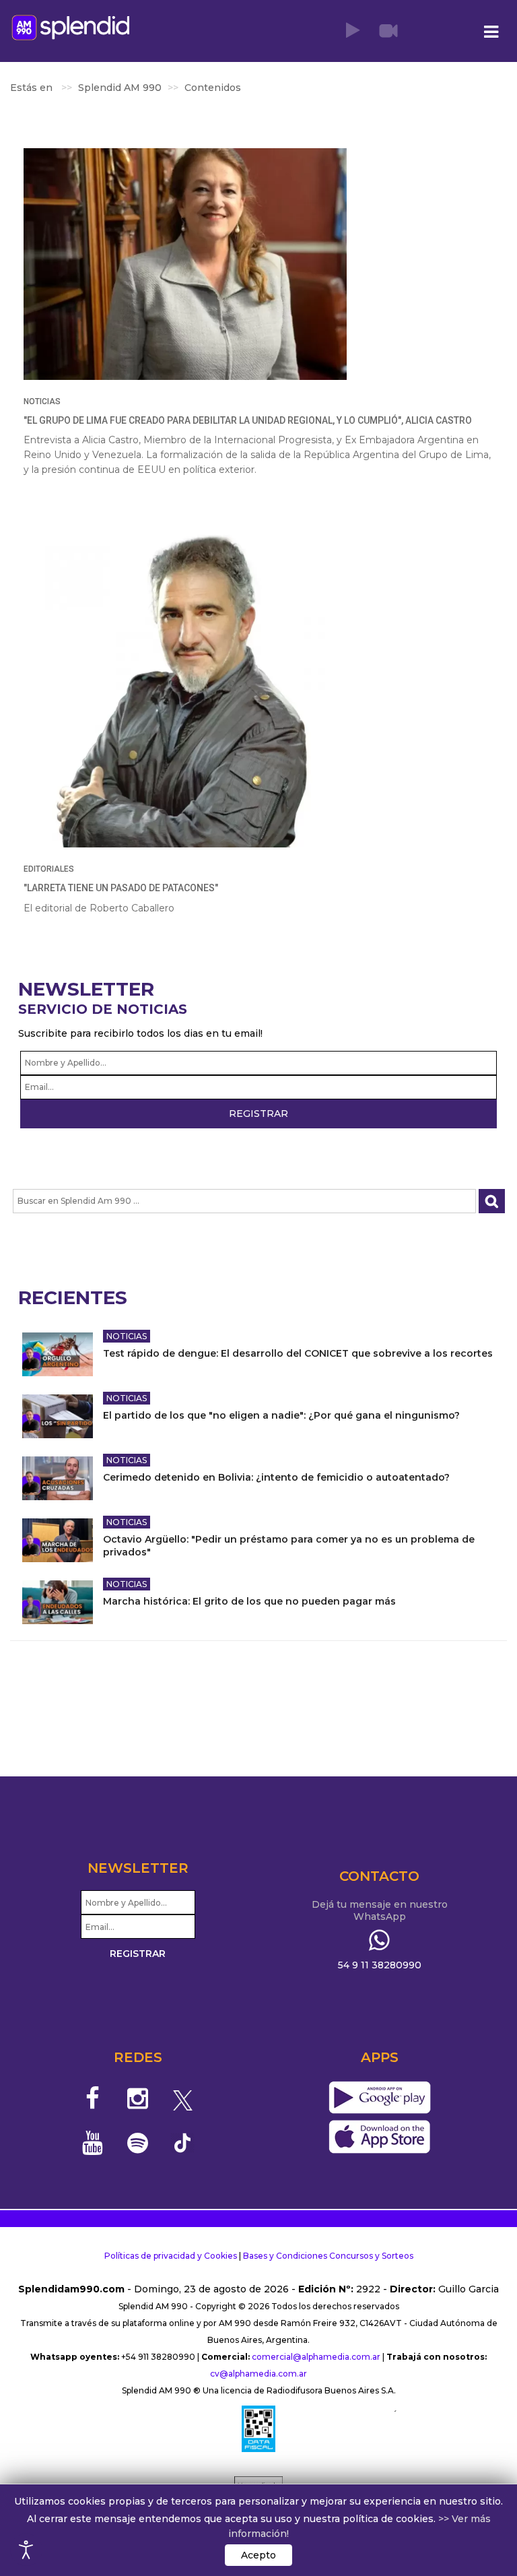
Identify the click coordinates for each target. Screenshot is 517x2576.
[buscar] (492, 1201)
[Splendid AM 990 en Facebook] (93, 2098)
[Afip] (258, 2428)
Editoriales (49, 869)
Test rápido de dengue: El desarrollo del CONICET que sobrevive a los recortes (298, 1353)
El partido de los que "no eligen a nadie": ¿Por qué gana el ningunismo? (281, 1415)
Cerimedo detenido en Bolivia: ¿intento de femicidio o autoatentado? (276, 1477)
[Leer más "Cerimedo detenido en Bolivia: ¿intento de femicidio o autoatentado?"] (58, 1478)
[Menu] (491, 32)
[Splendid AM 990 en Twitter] (183, 2098)
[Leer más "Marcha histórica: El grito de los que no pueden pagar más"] (58, 1602)
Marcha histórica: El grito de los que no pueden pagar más (249, 1601)
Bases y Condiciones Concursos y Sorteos (328, 2256)
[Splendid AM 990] (71, 27)
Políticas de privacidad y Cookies (171, 2256)
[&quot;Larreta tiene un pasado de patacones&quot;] (185, 686)
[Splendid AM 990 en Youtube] (93, 2143)
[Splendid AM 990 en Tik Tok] (183, 2142)
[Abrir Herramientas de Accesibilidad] (26, 2550)
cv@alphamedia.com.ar (258, 2374)
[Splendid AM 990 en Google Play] (379, 2098)
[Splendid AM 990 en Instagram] (138, 2098)
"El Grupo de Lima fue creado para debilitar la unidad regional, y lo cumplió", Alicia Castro (248, 420)
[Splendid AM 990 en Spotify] (138, 2143)
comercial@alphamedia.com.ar (316, 2357)
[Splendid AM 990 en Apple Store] (379, 2137)
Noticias (42, 401)
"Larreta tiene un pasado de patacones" (121, 888)
